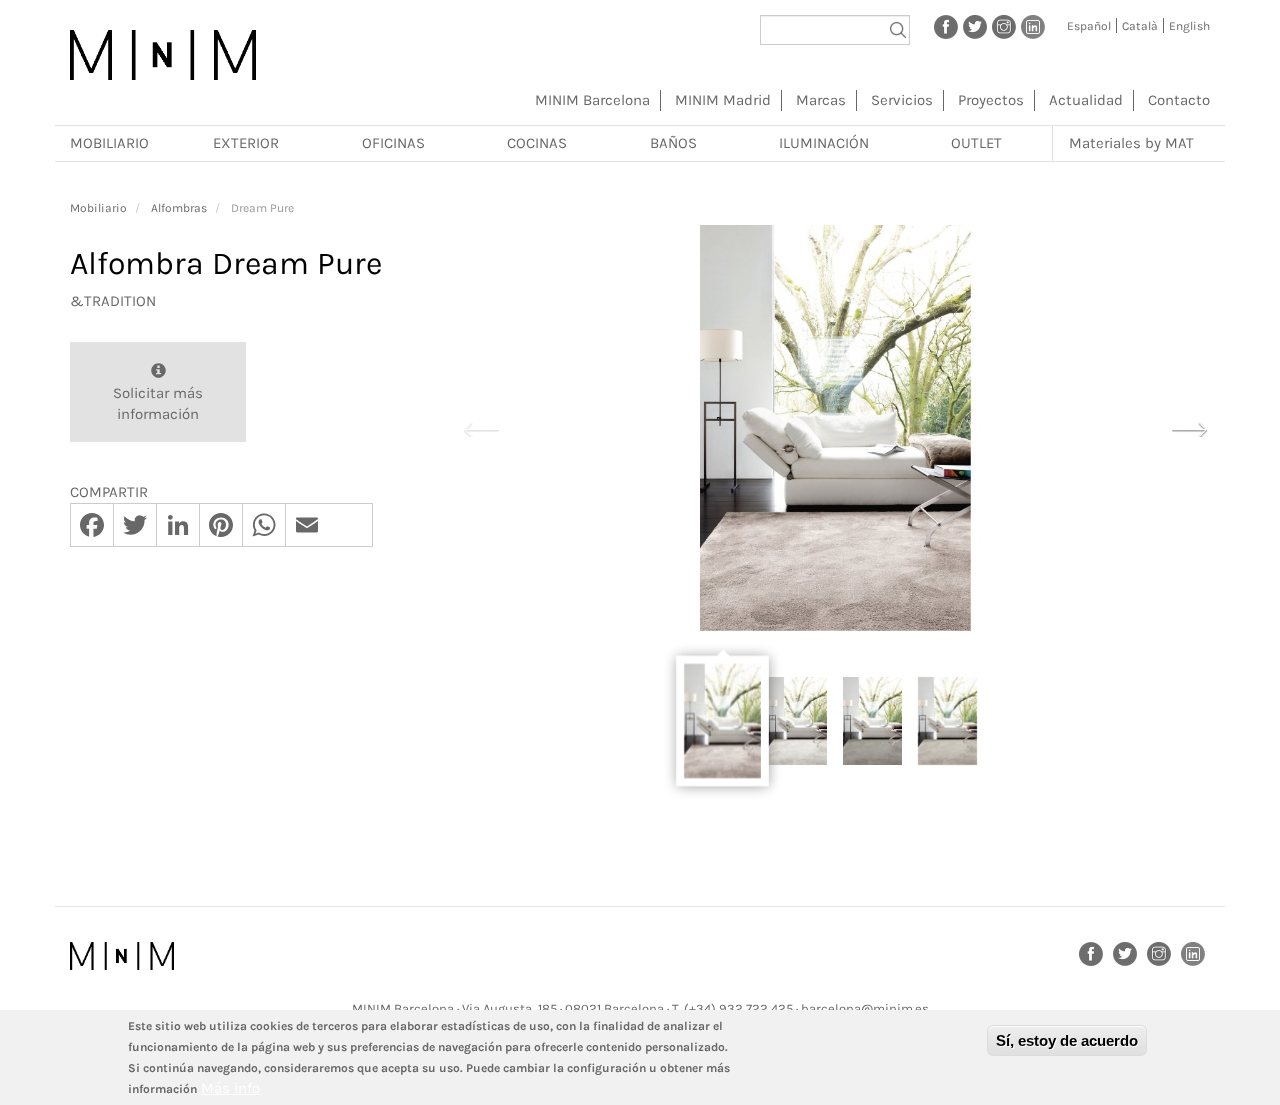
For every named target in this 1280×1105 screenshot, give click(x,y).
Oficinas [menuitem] (393, 143)
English (1189, 26)
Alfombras (179, 208)
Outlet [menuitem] (976, 143)
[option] (835, 428)
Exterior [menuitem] (246, 143)
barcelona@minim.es (865, 1008)
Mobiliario (98, 208)
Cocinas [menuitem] (537, 143)
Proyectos (991, 100)
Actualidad (1086, 100)
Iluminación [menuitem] (824, 143)
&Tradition (113, 301)
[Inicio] (163, 55)
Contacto (1179, 100)
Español (1089, 26)
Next (1189, 427)
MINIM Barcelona (592, 100)
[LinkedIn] (1033, 26)
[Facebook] (946, 26)
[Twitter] (975, 26)
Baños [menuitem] (673, 143)
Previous (481, 427)
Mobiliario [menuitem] (109, 143)
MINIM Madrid (723, 100)
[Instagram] (1004, 26)
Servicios (902, 100)
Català (1140, 26)
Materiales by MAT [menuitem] (1131, 143)
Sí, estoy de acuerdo (1067, 1040)
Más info (230, 1088)
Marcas (821, 100)
